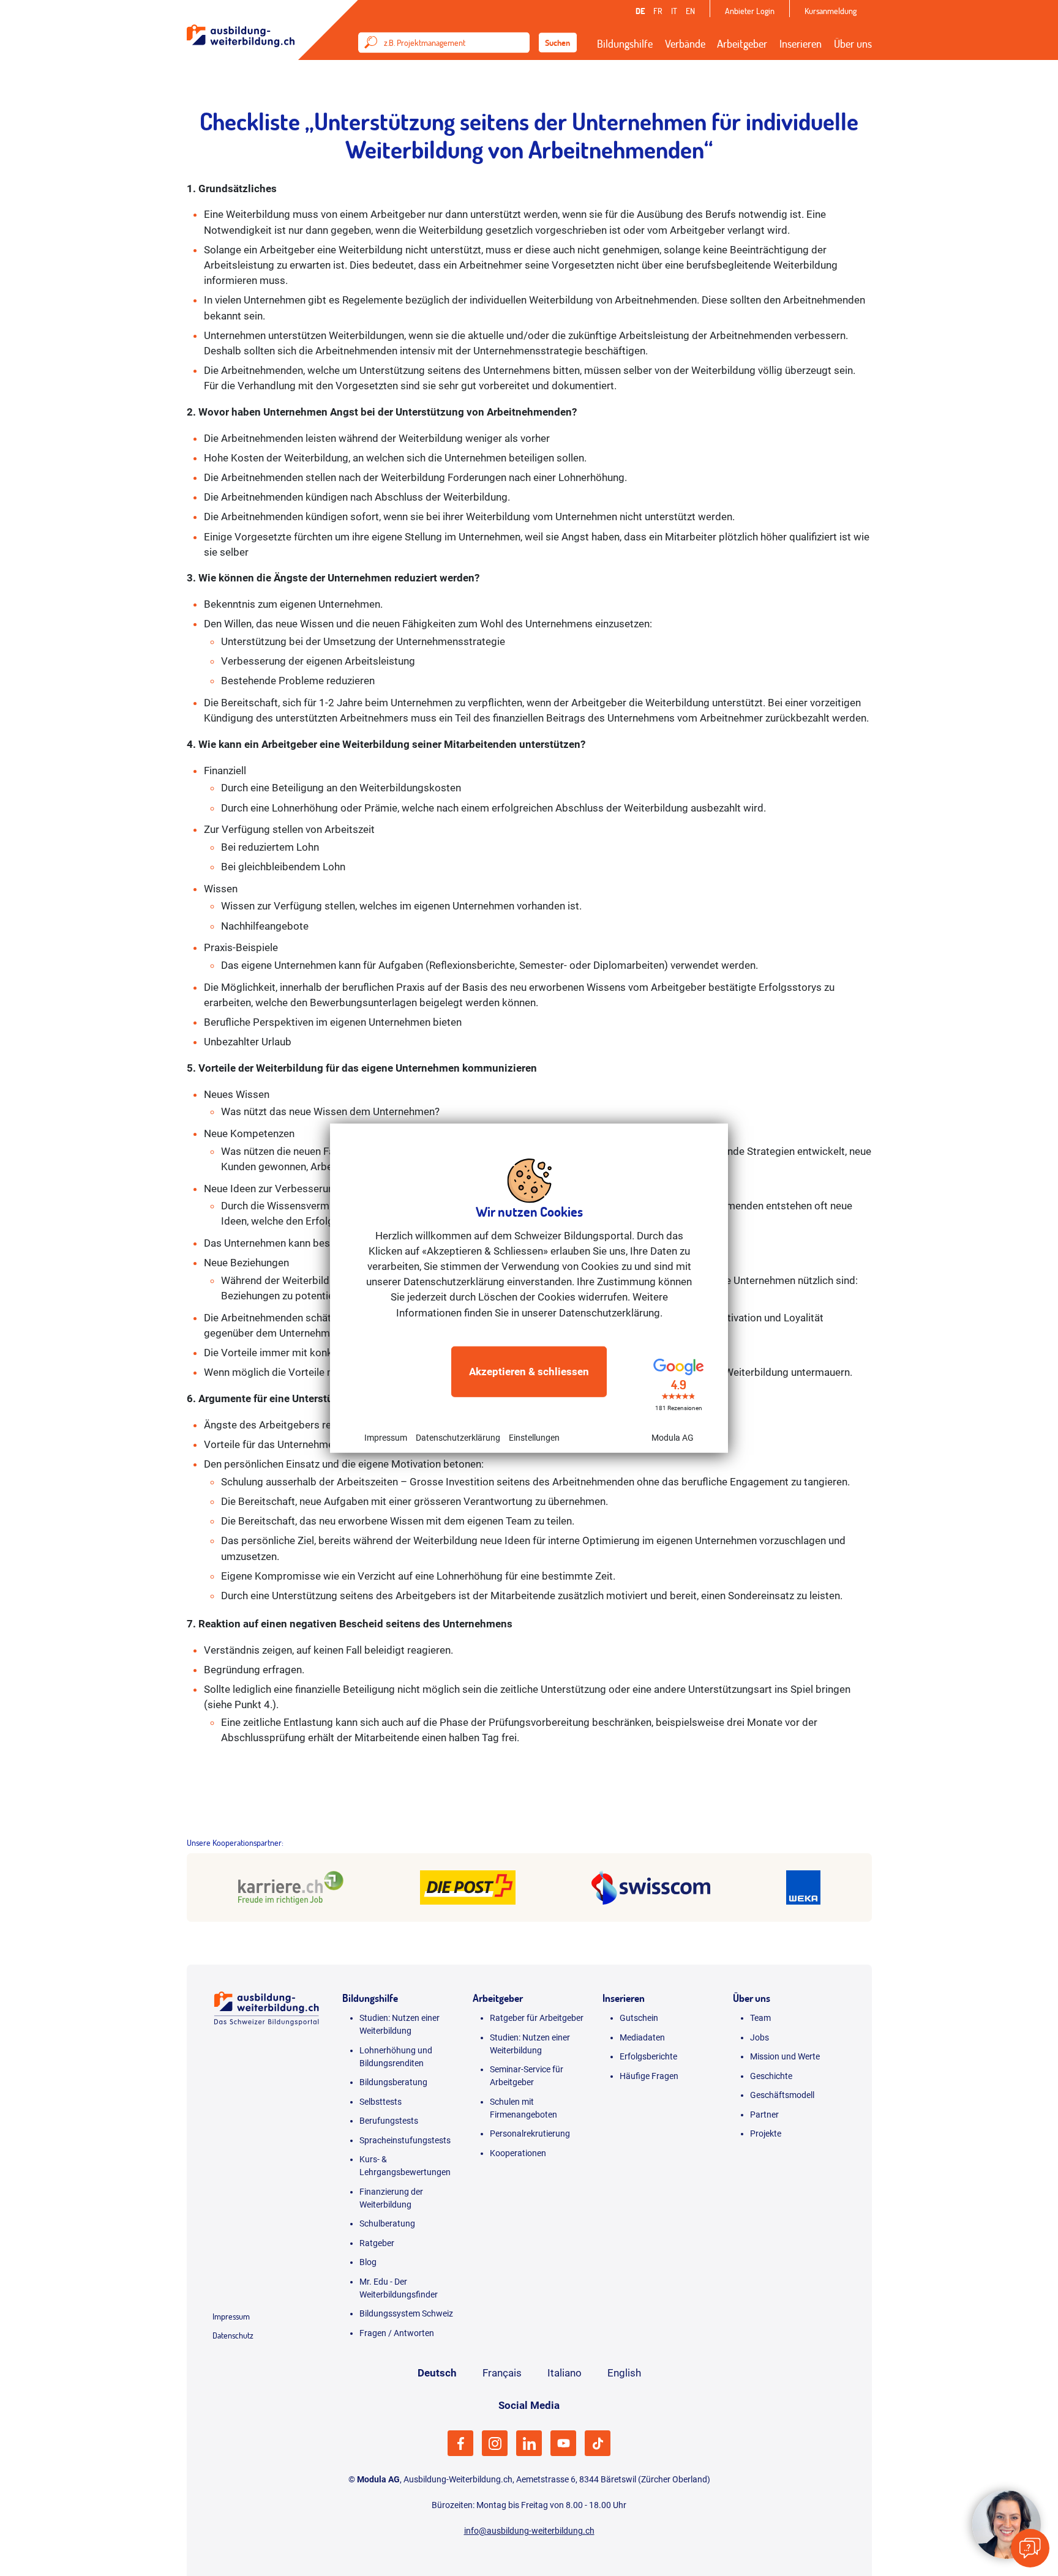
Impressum (386, 1438)
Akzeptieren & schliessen (529, 1372)
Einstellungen (534, 1438)
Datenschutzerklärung (458, 1438)
